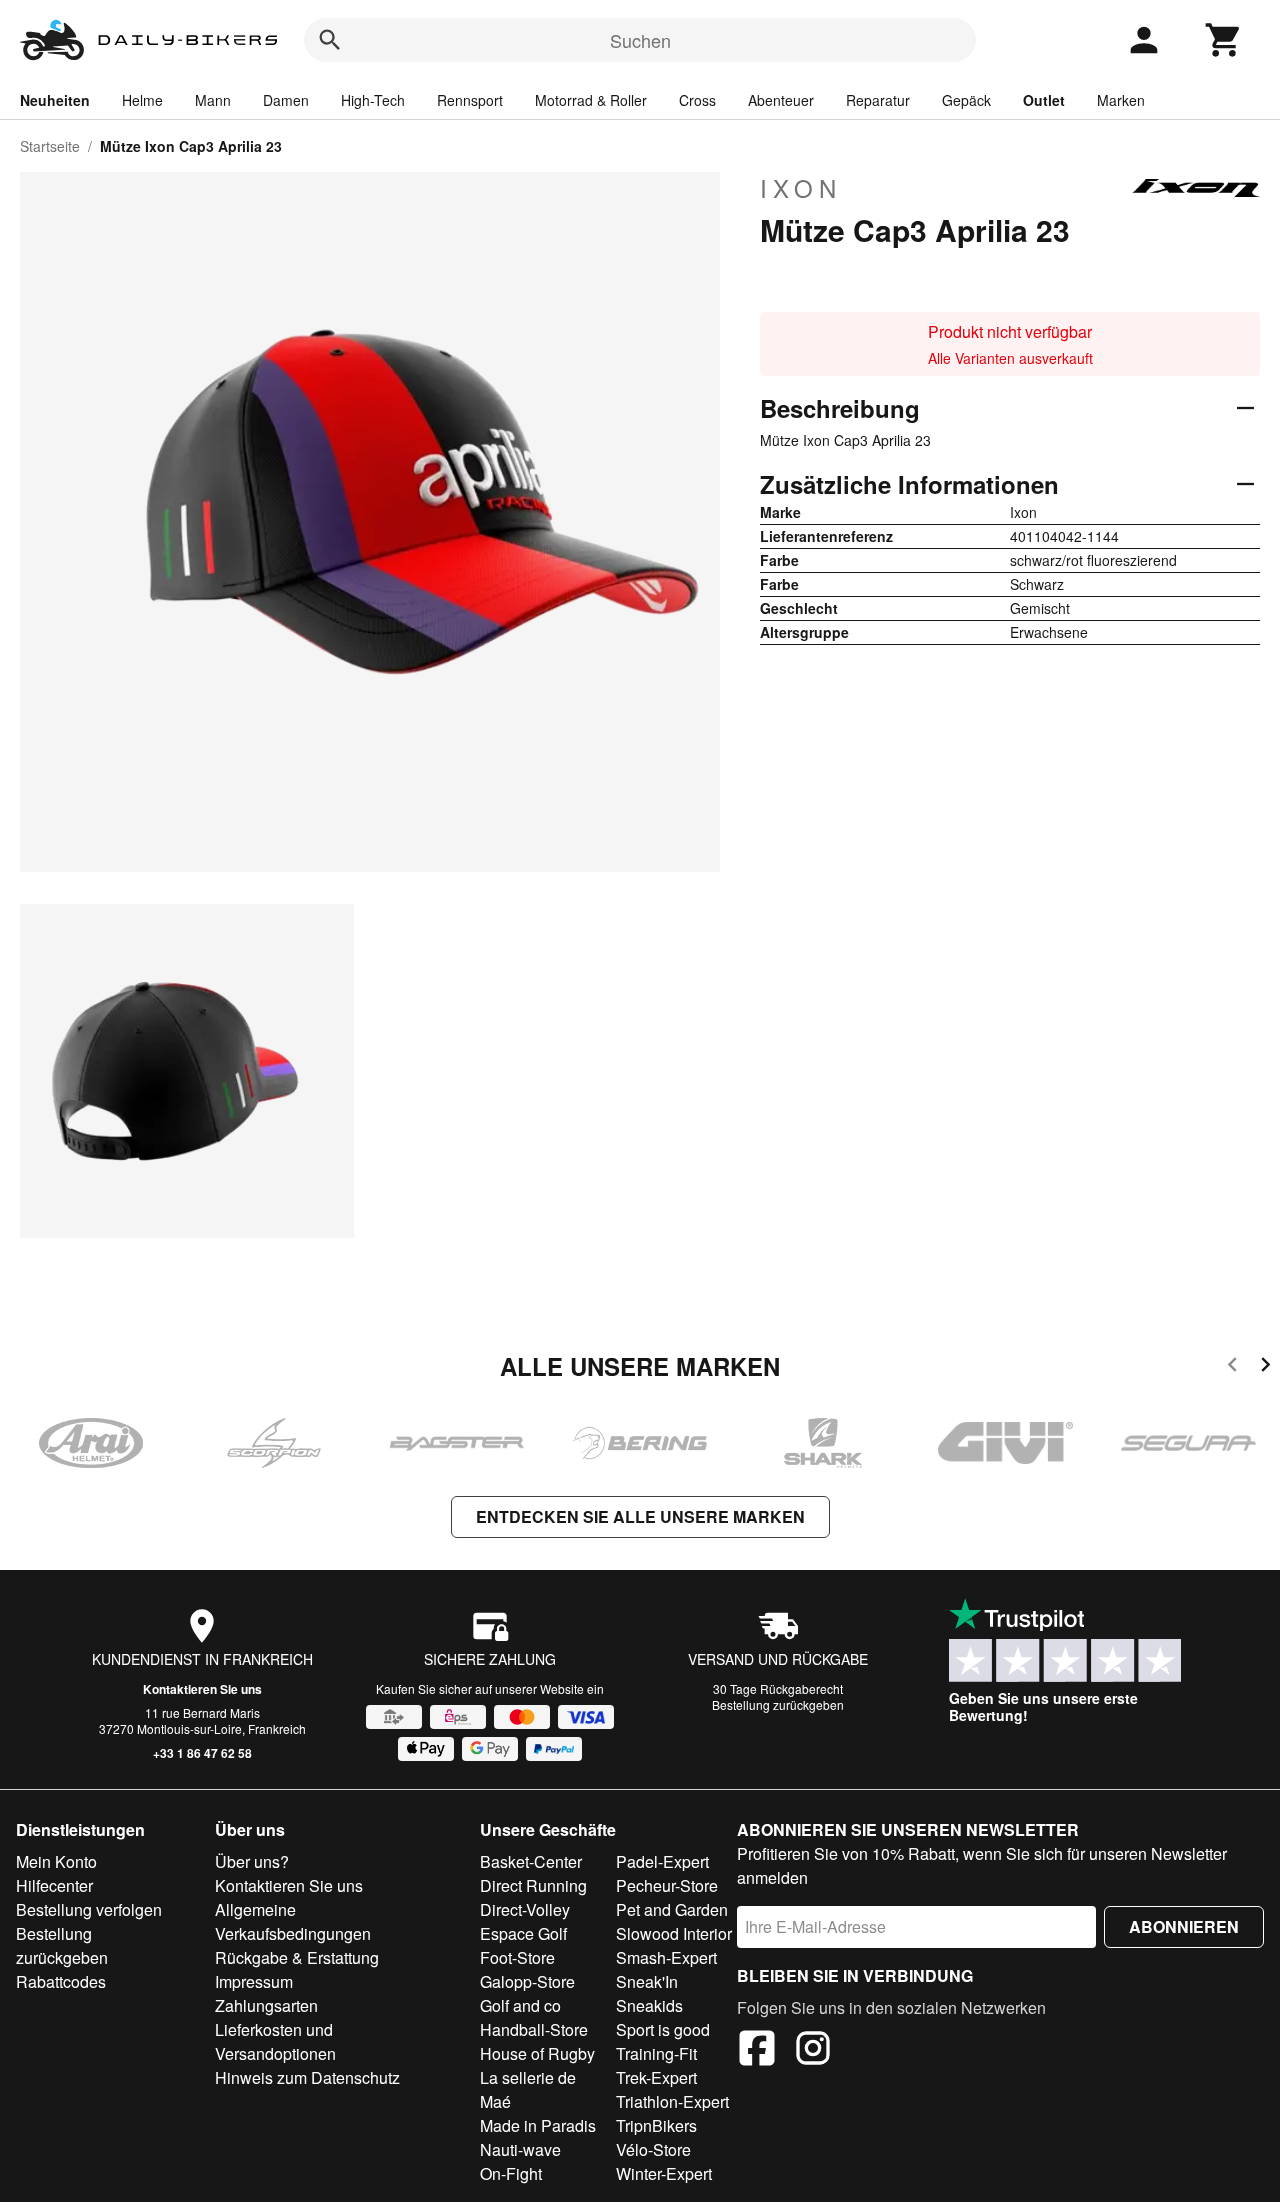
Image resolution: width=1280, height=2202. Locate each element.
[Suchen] (330, 40)
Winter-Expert (664, 2173)
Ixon (801, 188)
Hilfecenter (54, 1885)
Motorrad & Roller (591, 100)
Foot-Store (517, 1957)
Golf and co (520, 2005)
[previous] (1232, 1367)
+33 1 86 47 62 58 (202, 1753)
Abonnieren (1184, 1926)
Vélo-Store (653, 2149)
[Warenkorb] (1224, 40)
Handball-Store (534, 2029)
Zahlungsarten (266, 2005)
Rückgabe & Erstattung (297, 1957)
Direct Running (533, 1885)
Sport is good (663, 2029)
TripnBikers (656, 2125)
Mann (213, 100)
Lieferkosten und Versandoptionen (275, 2041)
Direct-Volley (525, 1909)
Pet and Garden (672, 1909)
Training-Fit (656, 2053)
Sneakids (649, 2005)
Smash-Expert (666, 1957)
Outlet (1044, 100)
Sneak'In (647, 1981)
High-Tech (373, 100)
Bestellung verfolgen (89, 1909)
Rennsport (470, 100)
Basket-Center (531, 1861)
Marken (1121, 100)
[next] (1265, 1367)
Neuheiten (55, 100)
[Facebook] (757, 2051)
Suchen (640, 40)
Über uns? (252, 1861)
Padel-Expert (662, 1861)
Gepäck (966, 100)
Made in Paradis (538, 2125)
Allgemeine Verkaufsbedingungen (293, 1921)
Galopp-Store (527, 1981)
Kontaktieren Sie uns (202, 1689)
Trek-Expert (656, 2077)
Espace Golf (523, 1933)
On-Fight (511, 2173)
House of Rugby (537, 2053)
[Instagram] (813, 2051)
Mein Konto (56, 1861)
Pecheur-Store (667, 1885)
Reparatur (878, 100)
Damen (286, 100)
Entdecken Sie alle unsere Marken (640, 1516)
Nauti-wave (520, 2149)
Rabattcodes (61, 1981)
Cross (697, 100)
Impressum (254, 1981)
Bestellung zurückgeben (778, 1704)
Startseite (50, 146)
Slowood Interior (674, 1933)
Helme (142, 100)
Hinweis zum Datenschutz (307, 2077)
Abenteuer (781, 100)
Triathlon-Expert (672, 2101)
